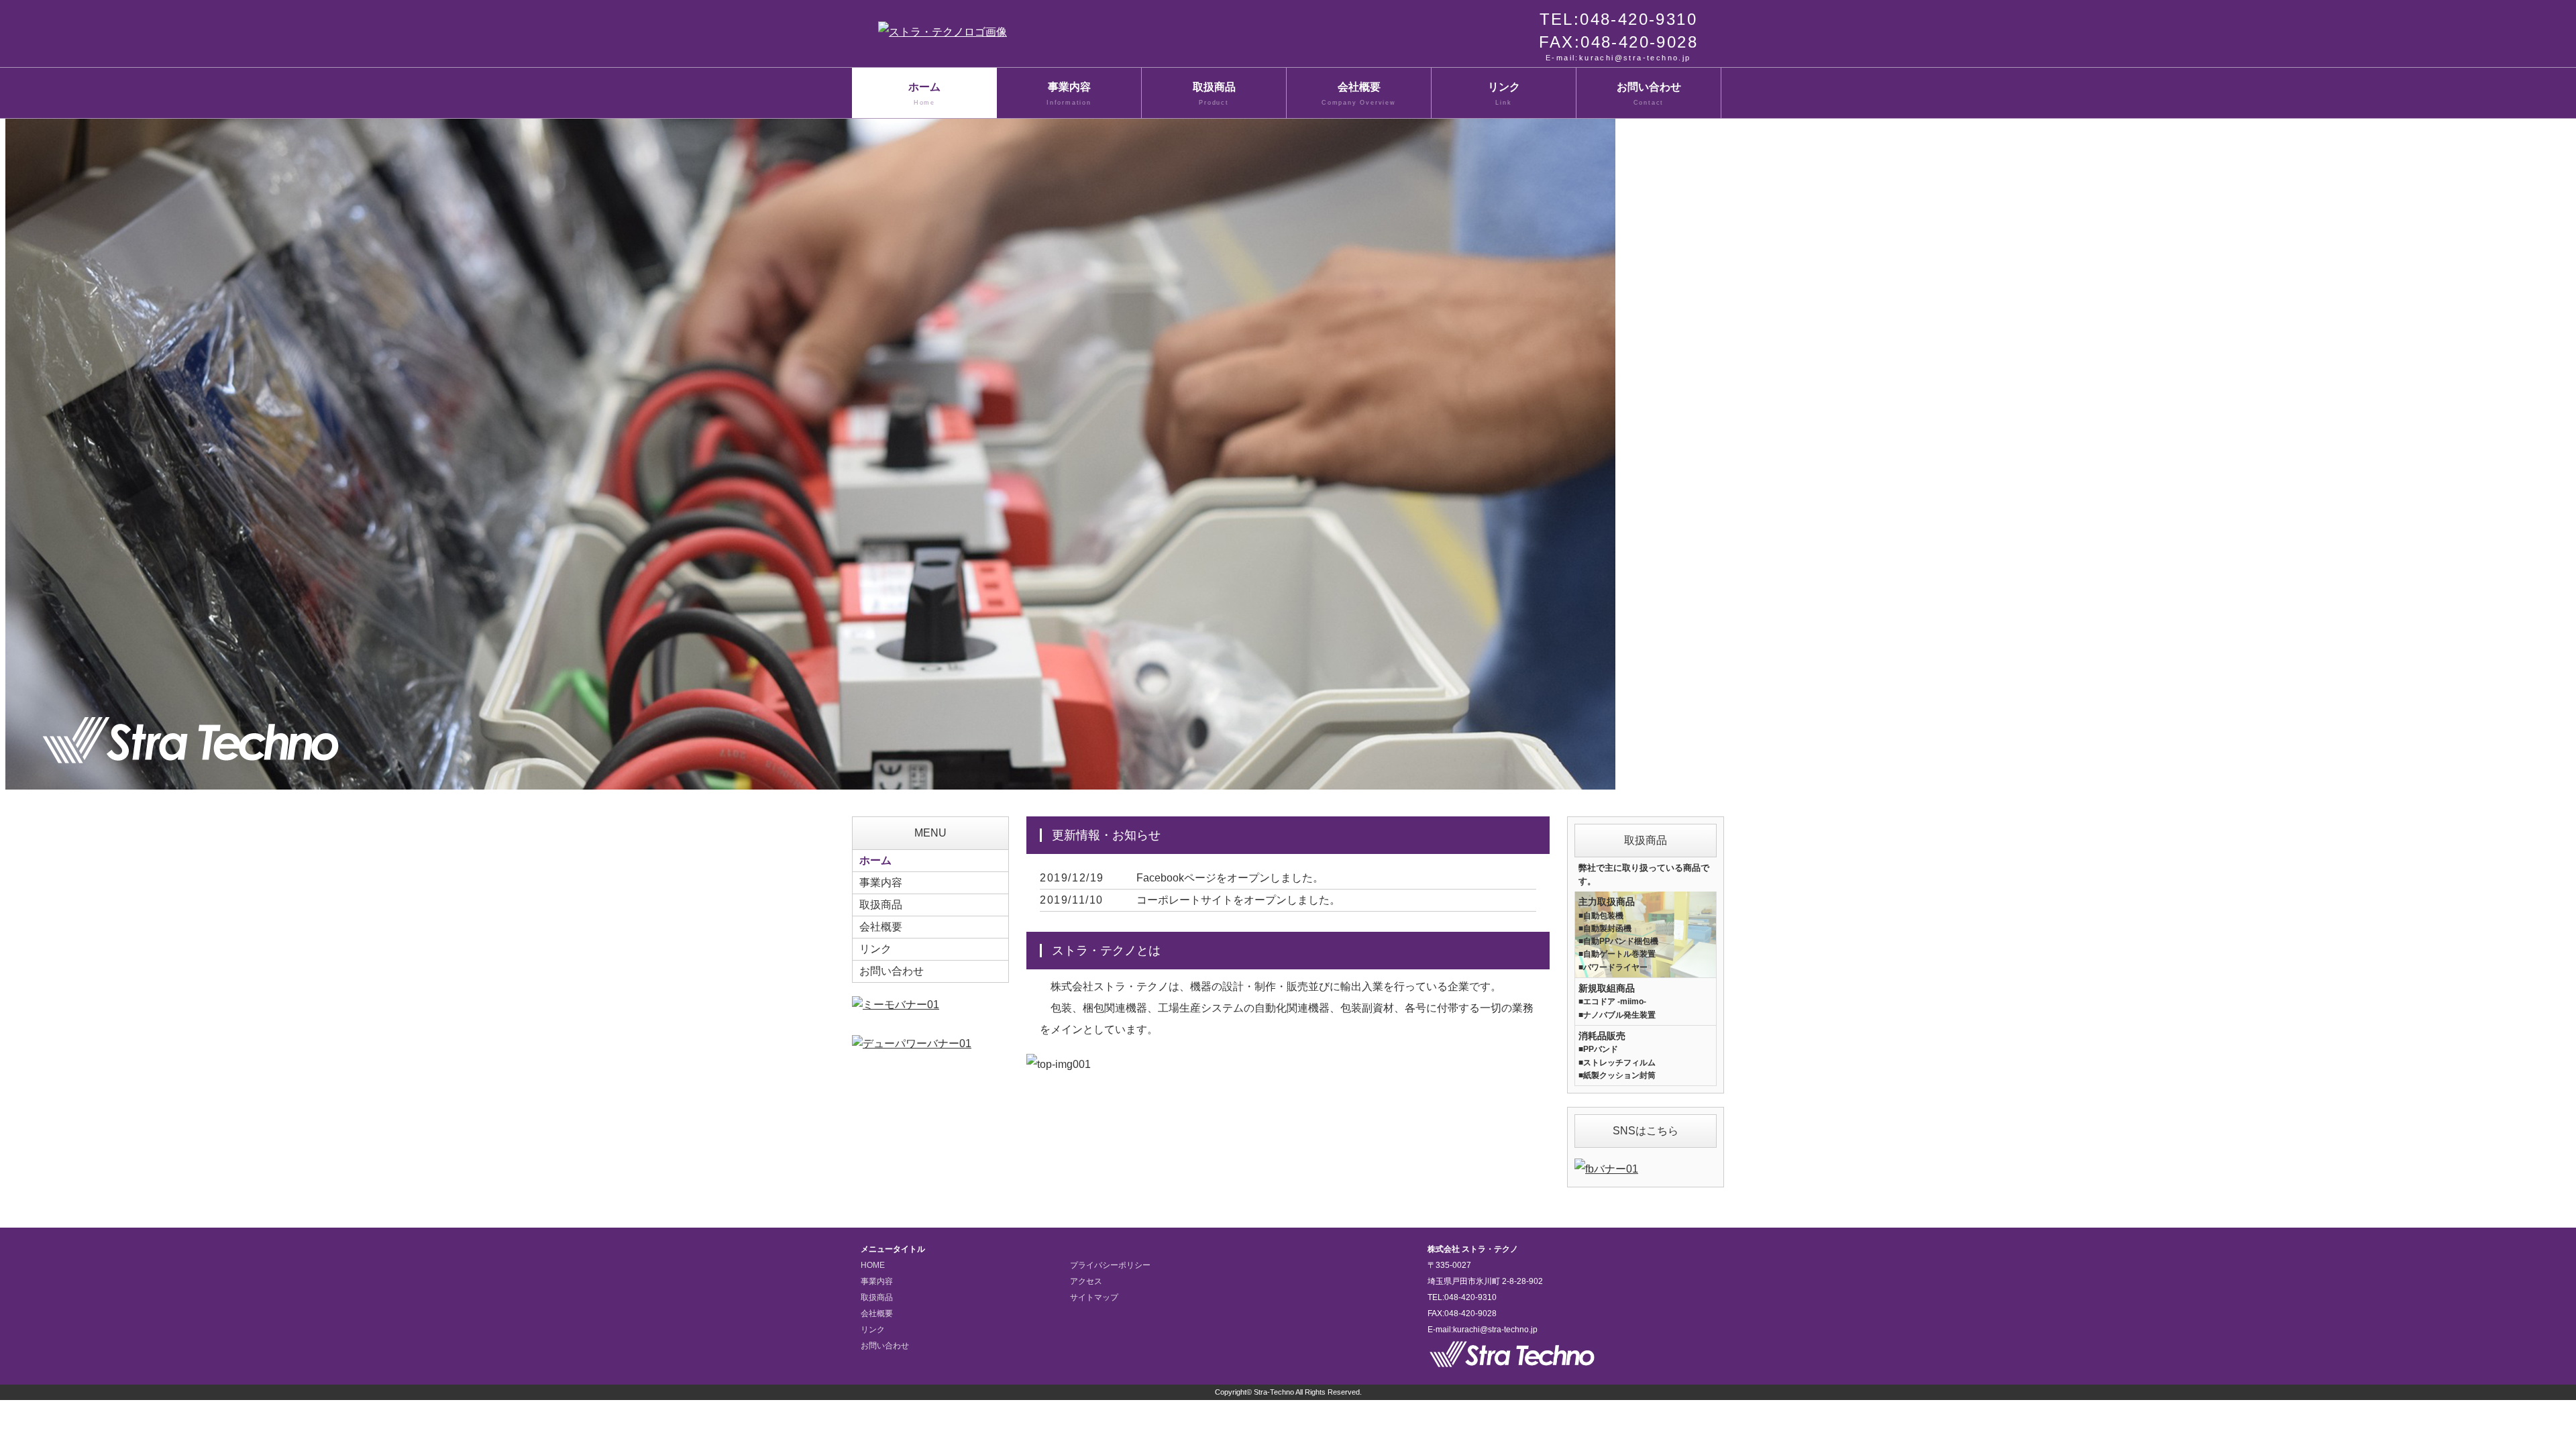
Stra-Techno (1274, 1392)
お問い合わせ (1649, 94)
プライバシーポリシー (1110, 1265)
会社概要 (1359, 94)
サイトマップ (1094, 1297)
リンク (1504, 94)
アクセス (1086, 1281)
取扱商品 (1214, 94)
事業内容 (1069, 94)
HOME (873, 1265)
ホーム (924, 94)
